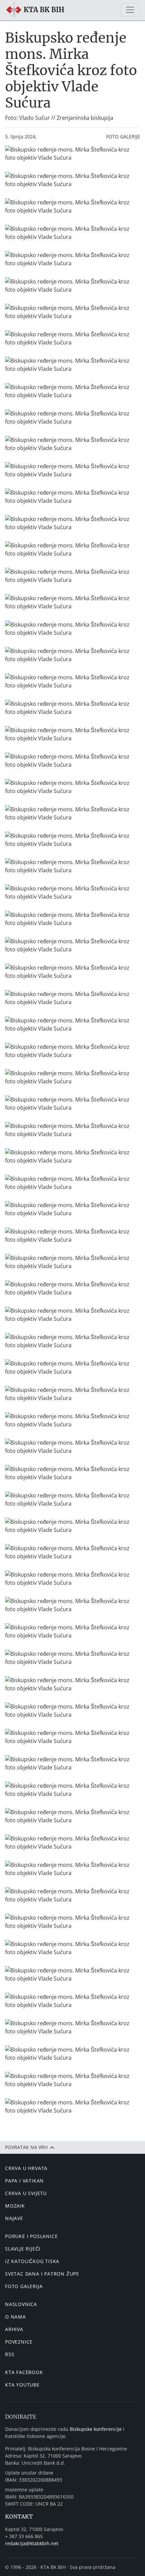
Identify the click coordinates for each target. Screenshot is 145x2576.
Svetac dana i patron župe (42, 2274)
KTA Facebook (24, 2372)
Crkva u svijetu (26, 2193)
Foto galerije (123, 137)
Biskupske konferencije (96, 2429)
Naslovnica (21, 2304)
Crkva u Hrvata (26, 2168)
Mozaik (15, 2206)
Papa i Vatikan (24, 2181)
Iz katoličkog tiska (32, 2261)
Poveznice (19, 2342)
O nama (16, 2317)
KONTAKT (19, 2516)
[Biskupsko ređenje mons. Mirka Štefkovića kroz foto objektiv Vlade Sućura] (72, 154)
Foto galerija (24, 2286)
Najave (14, 2218)
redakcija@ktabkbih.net (32, 2543)
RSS (10, 2354)
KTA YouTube (22, 2385)
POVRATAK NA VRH (27, 2147)
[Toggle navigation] (130, 10)
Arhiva (14, 2329)
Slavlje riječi (23, 2249)
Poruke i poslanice (31, 2236)
